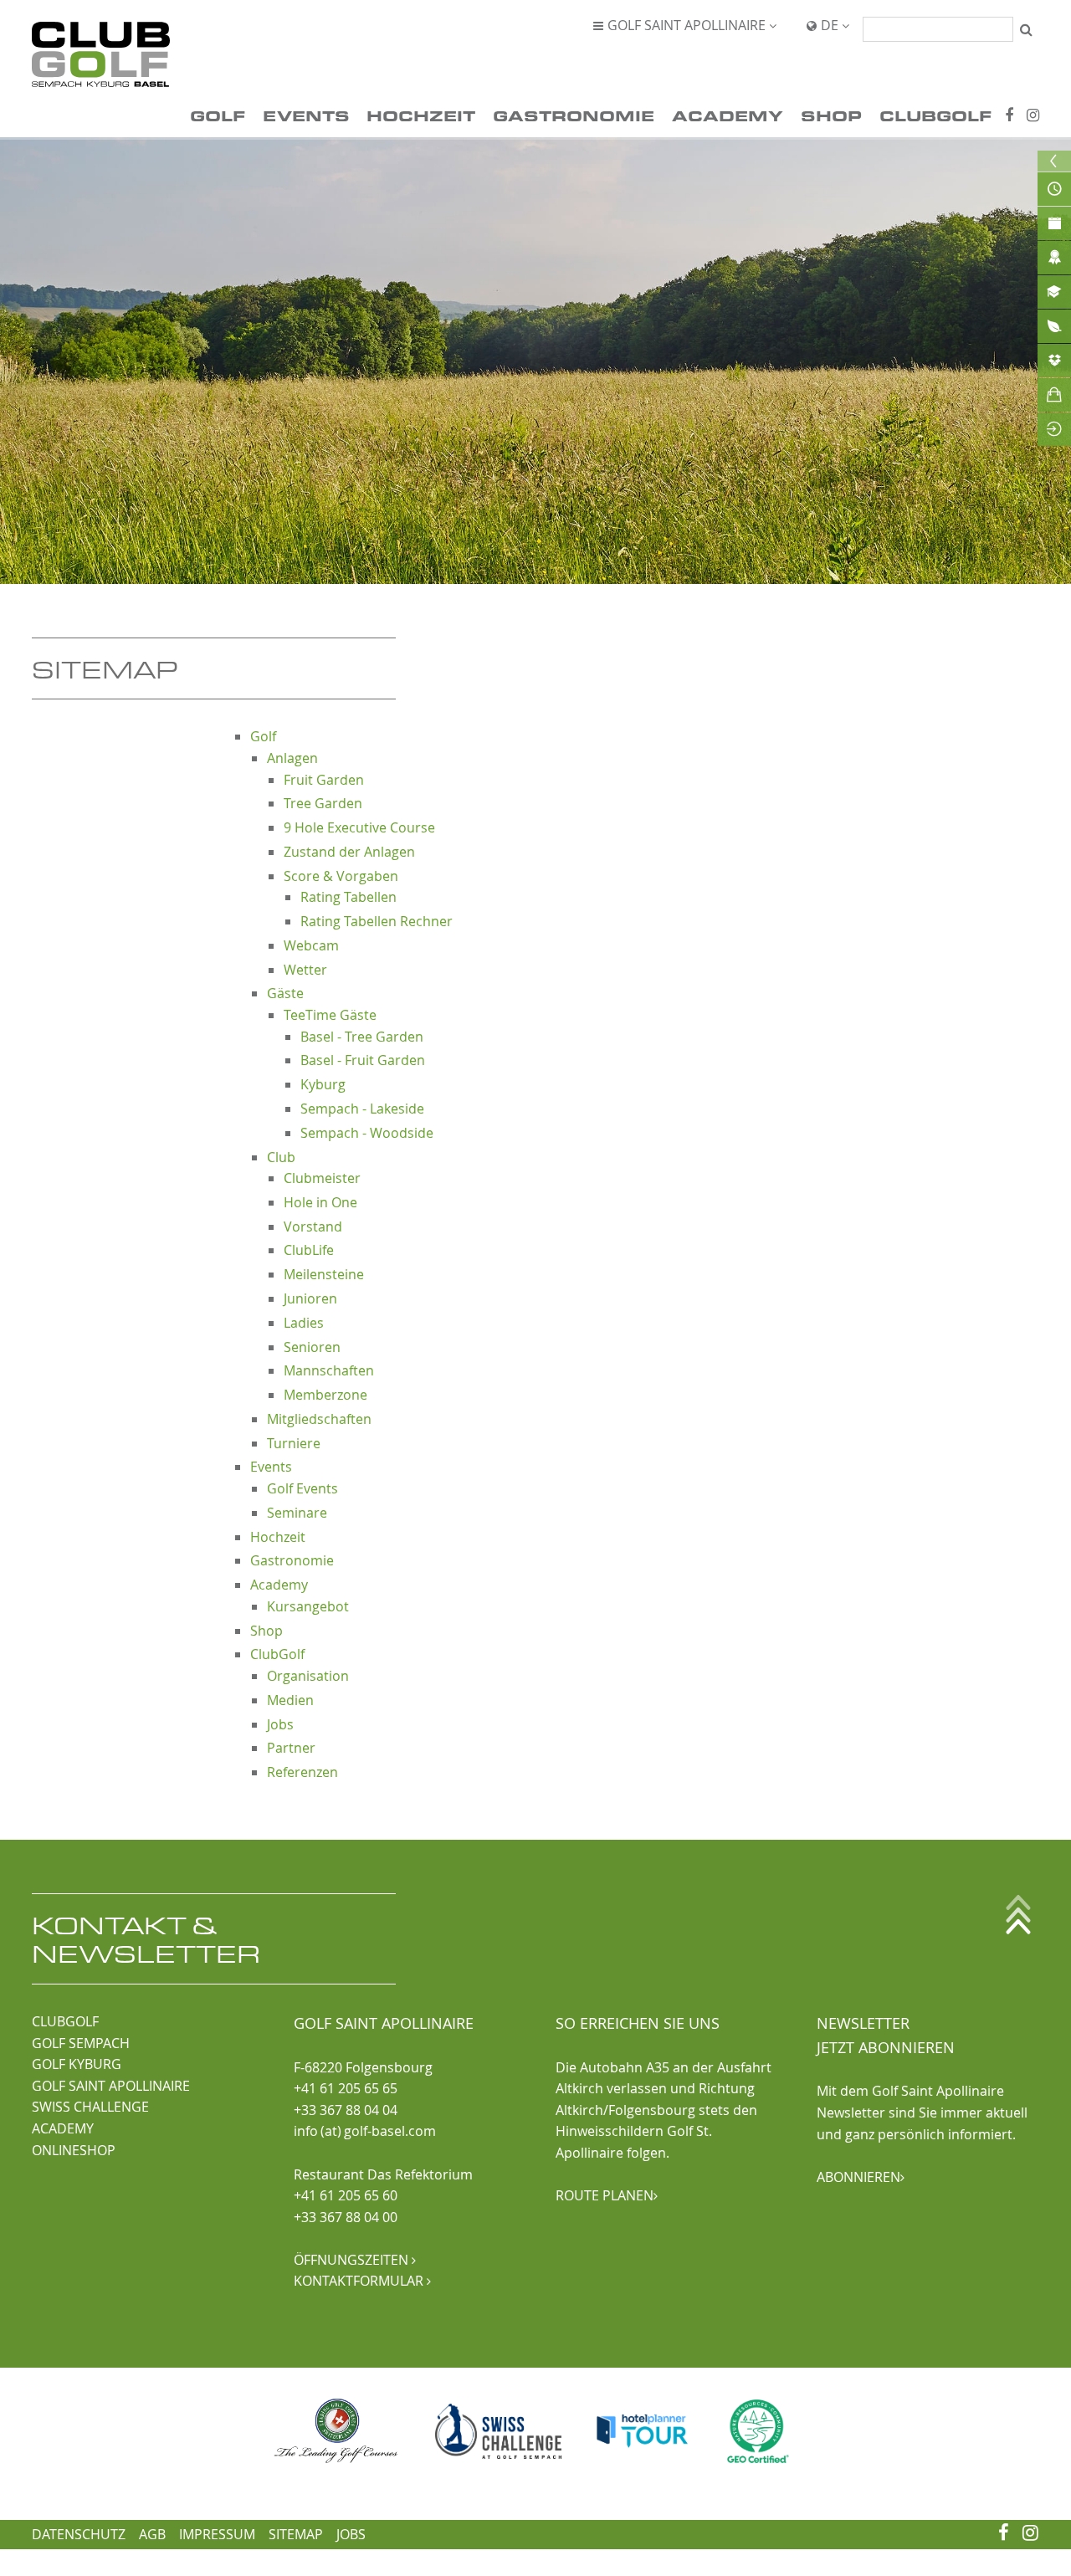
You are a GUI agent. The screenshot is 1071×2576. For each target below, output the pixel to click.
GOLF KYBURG (77, 2064)
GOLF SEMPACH (81, 2043)
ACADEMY (63, 2128)
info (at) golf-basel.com (365, 2131)
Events (306, 115)
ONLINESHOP (74, 2150)
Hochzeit (421, 115)
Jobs (351, 2534)
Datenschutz (79, 2534)
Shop (831, 115)
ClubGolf (935, 115)
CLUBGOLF (65, 2021)
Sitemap (296, 2534)
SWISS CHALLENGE (90, 2107)
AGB (152, 2534)
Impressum (217, 2534)
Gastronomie (574, 115)
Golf (218, 115)
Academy (728, 115)
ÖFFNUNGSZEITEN (355, 2260)
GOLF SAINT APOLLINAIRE (111, 2086)
